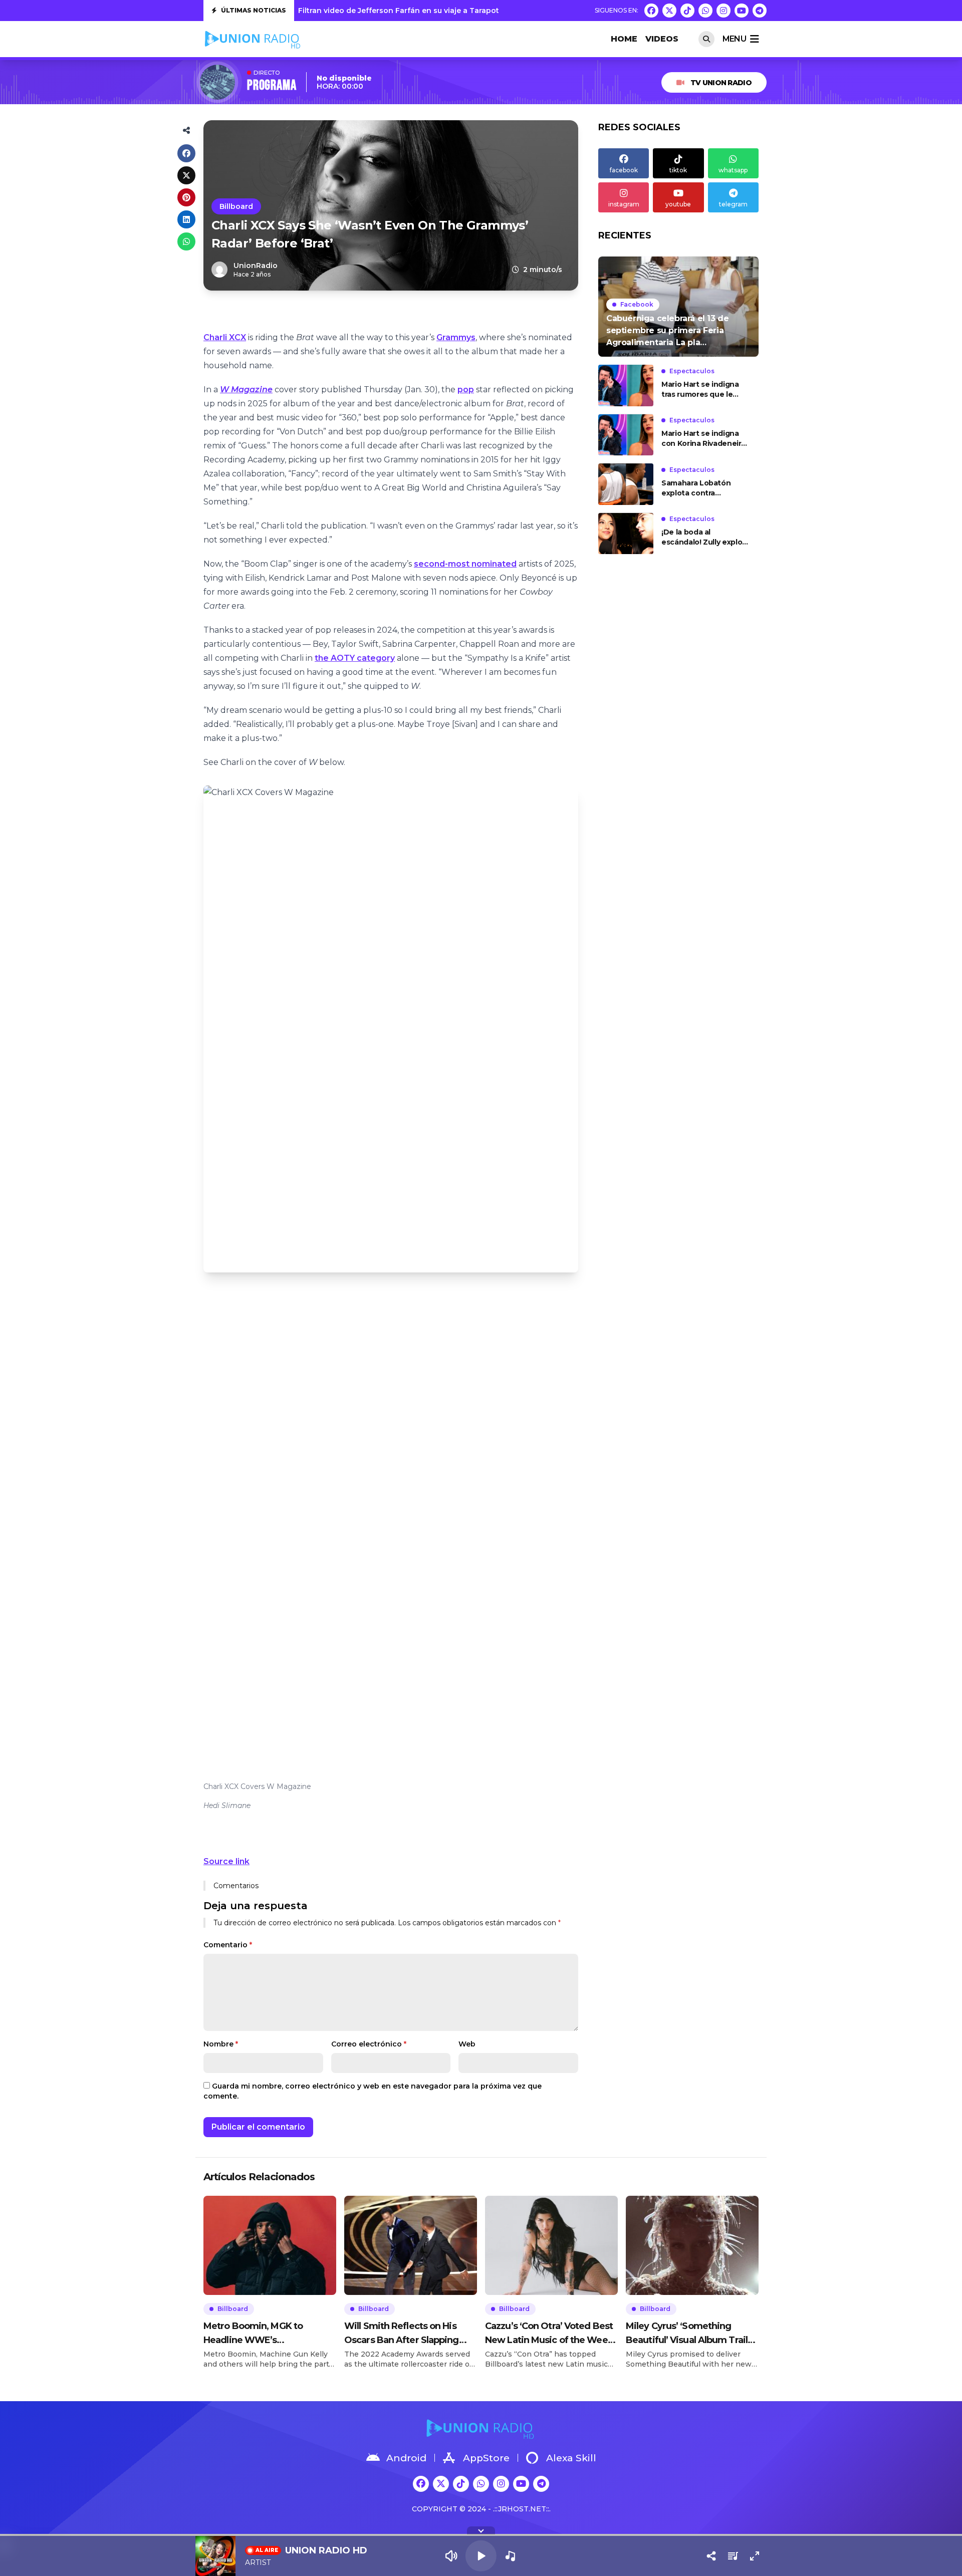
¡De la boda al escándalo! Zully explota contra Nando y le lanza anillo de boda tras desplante (706, 538)
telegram (733, 204)
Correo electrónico (369, 2044)
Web (467, 2044)
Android (406, 2458)
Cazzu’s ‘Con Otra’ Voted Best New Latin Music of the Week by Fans (549, 2334)
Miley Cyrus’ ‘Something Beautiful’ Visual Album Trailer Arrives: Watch (691, 2334)
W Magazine (246, 390)
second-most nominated (465, 564)
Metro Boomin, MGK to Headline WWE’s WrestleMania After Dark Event (258, 2334)
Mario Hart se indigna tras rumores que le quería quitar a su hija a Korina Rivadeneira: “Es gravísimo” (704, 390)
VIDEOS (662, 39)
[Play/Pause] (481, 2556)
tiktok (678, 170)
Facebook (637, 304)
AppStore (486, 2458)
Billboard (236, 206)
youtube (678, 204)
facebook (624, 170)
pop (466, 390)
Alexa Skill (571, 2458)
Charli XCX (225, 337)
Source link (226, 1861)
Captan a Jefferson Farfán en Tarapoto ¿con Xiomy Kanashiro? (415, 13)
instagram (624, 204)
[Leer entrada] (678, 307)
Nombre (221, 2044)
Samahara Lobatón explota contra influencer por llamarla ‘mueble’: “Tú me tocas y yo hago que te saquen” (704, 488)
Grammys (456, 337)
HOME (624, 39)
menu (734, 39)
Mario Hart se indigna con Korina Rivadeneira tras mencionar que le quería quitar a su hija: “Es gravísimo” (703, 439)
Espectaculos (692, 371)
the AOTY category (355, 658)
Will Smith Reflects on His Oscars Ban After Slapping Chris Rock (402, 2334)
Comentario (228, 1945)
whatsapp (733, 170)
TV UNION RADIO (721, 83)
